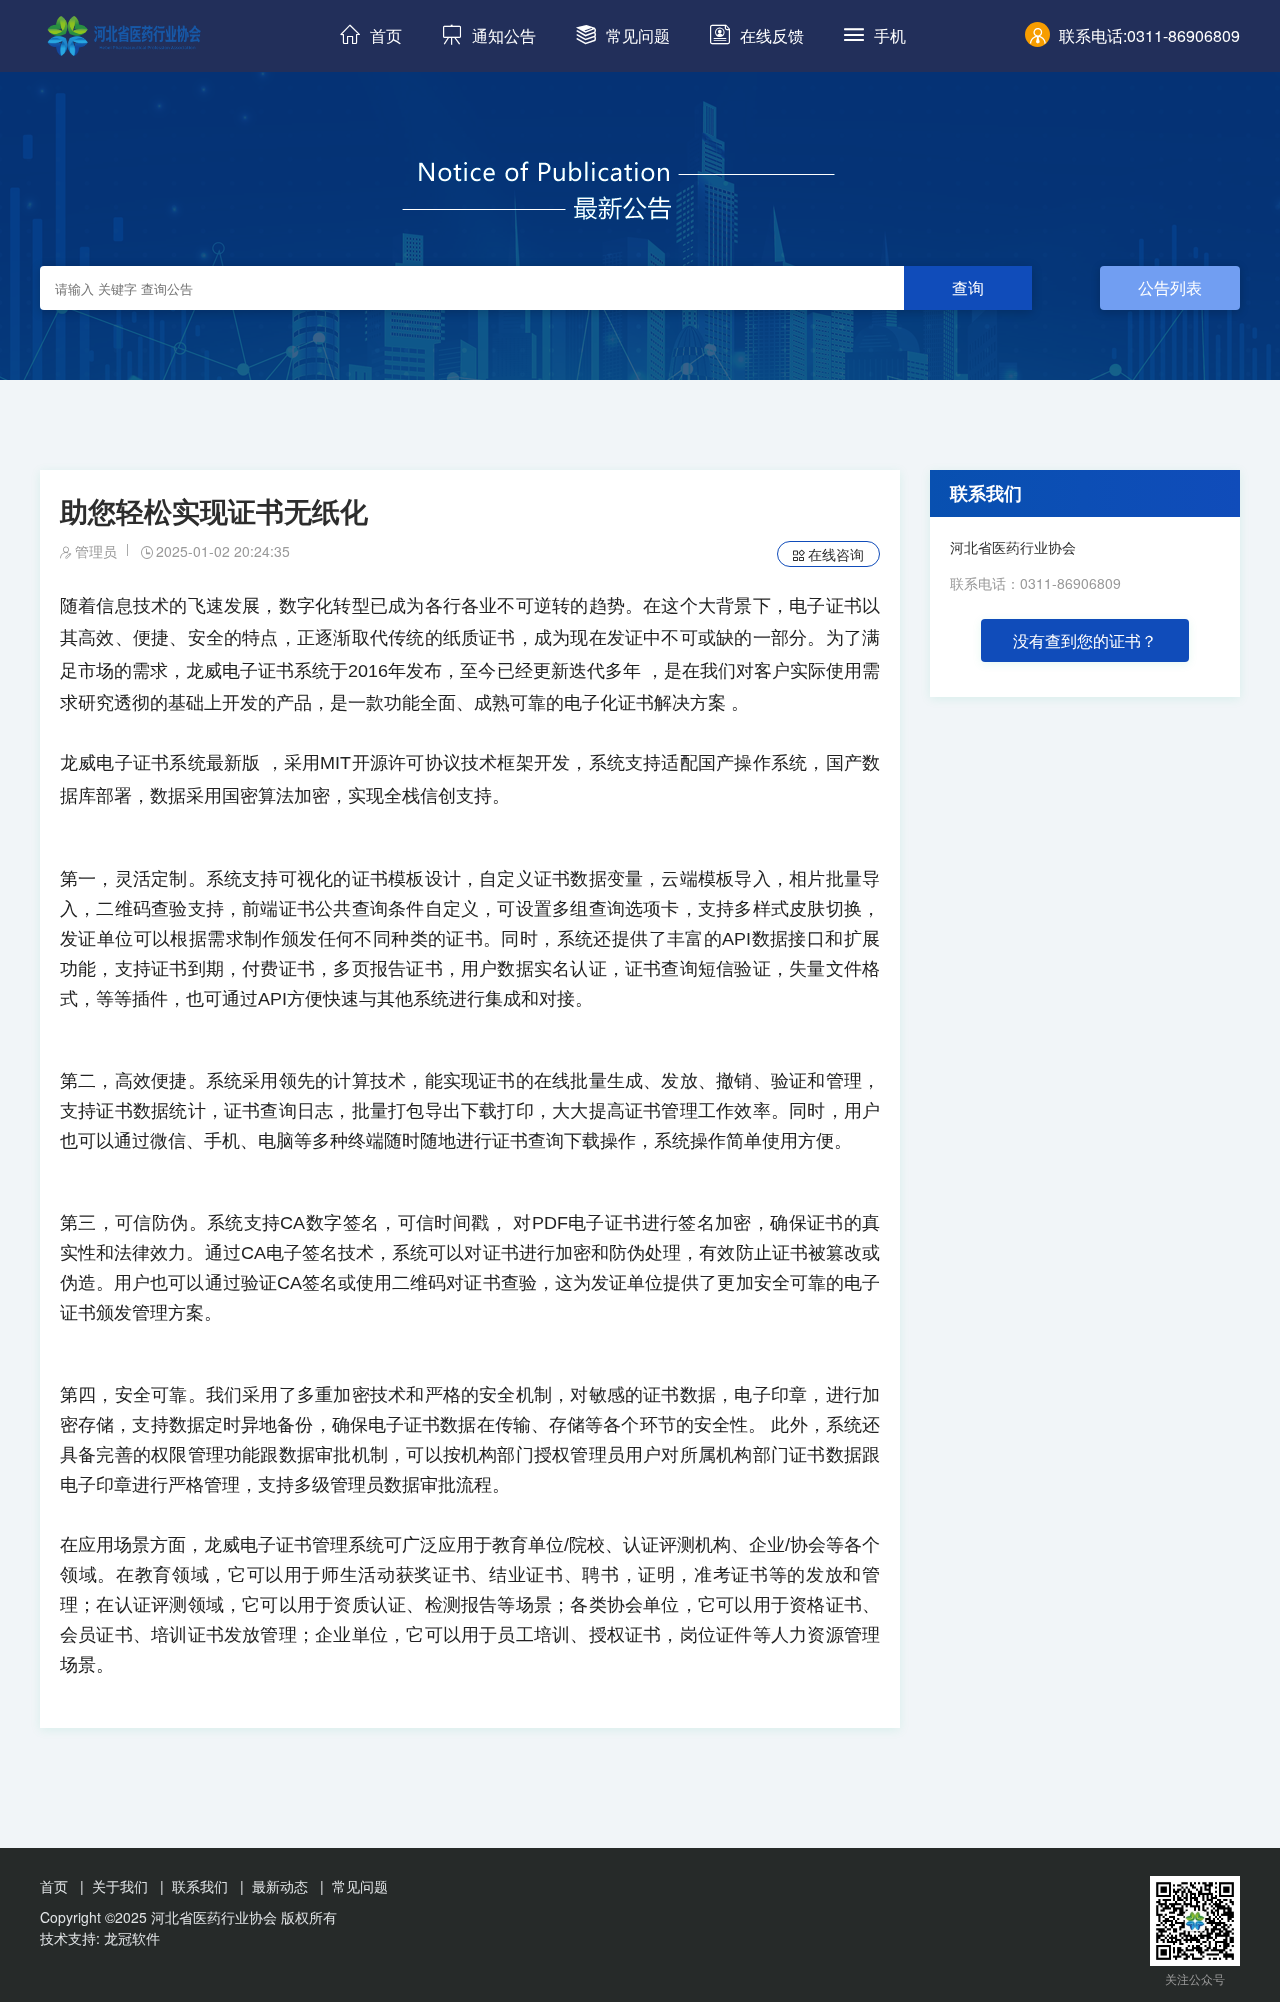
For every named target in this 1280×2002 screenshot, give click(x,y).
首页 (386, 35)
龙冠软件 (132, 1938)
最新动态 (280, 1886)
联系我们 (986, 493)
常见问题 (638, 35)
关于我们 (120, 1886)
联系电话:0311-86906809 (1149, 35)
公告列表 (1170, 287)
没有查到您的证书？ (1085, 640)
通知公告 (504, 35)
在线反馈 (772, 35)
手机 (890, 35)
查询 (968, 287)
